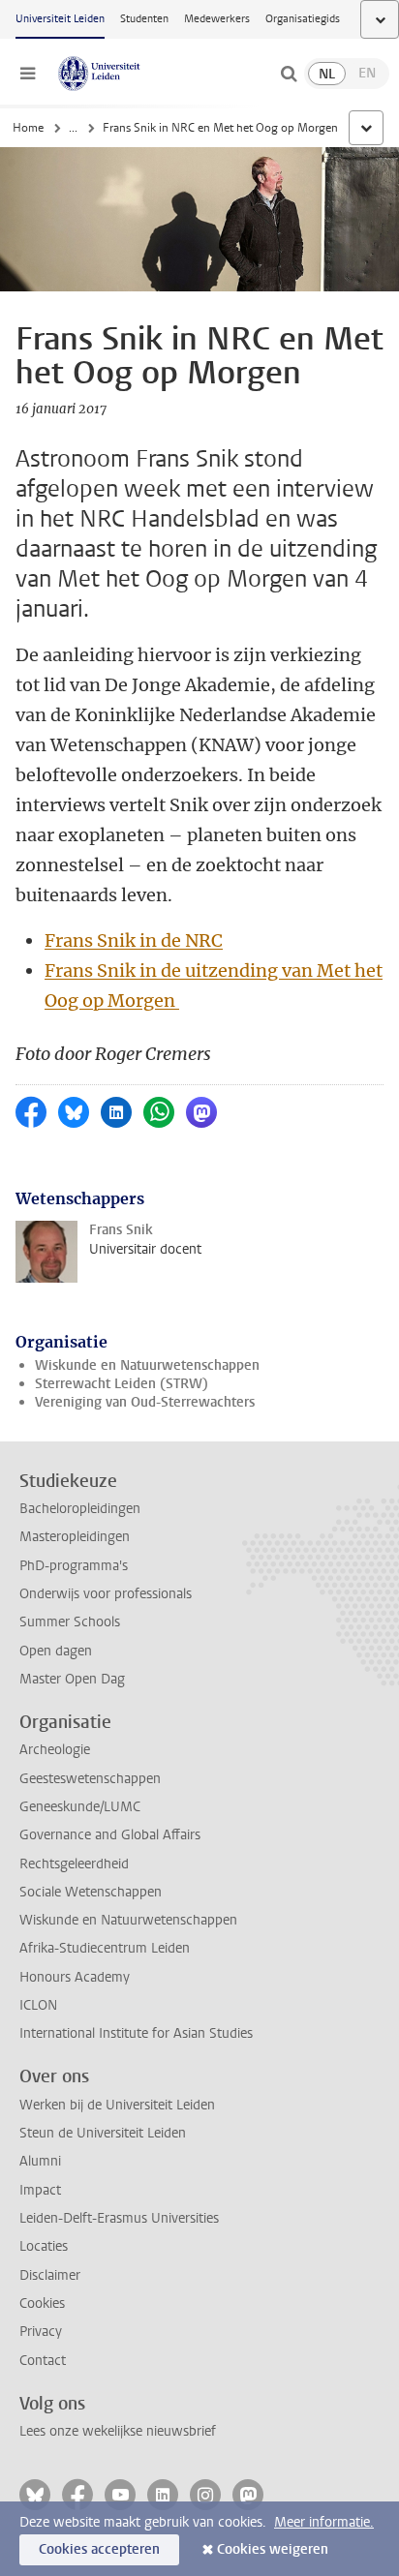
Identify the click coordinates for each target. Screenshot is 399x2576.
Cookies (42, 2303)
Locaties (44, 2246)
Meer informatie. (324, 2522)
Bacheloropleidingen (80, 1509)
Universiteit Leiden (60, 19)
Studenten (144, 19)
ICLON (38, 2005)
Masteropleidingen (75, 1537)
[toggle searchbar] (289, 74)
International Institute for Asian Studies (136, 2033)
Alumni (40, 2161)
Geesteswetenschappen (90, 1779)
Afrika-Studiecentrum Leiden (105, 1948)
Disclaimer (50, 2275)
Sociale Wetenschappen (91, 1892)
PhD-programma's (74, 1566)
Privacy (41, 2332)
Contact (43, 2361)
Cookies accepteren (99, 2549)
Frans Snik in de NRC (134, 940)
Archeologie (55, 1750)
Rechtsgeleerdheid (74, 1864)
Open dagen (56, 1651)
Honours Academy (75, 1977)
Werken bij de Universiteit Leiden (117, 2105)
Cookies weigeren (273, 2549)
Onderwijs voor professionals (106, 1594)
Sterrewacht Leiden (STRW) (122, 1384)
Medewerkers (217, 19)
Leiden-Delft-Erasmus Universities (119, 2218)
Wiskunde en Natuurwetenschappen (147, 1365)
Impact (40, 2190)
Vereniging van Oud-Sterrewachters (145, 1402)
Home (28, 128)
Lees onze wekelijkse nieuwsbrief (118, 2431)
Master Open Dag (72, 1679)
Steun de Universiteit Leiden (103, 2133)
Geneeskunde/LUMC (80, 1807)
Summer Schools (70, 1622)
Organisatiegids (303, 19)
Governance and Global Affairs (110, 1835)
